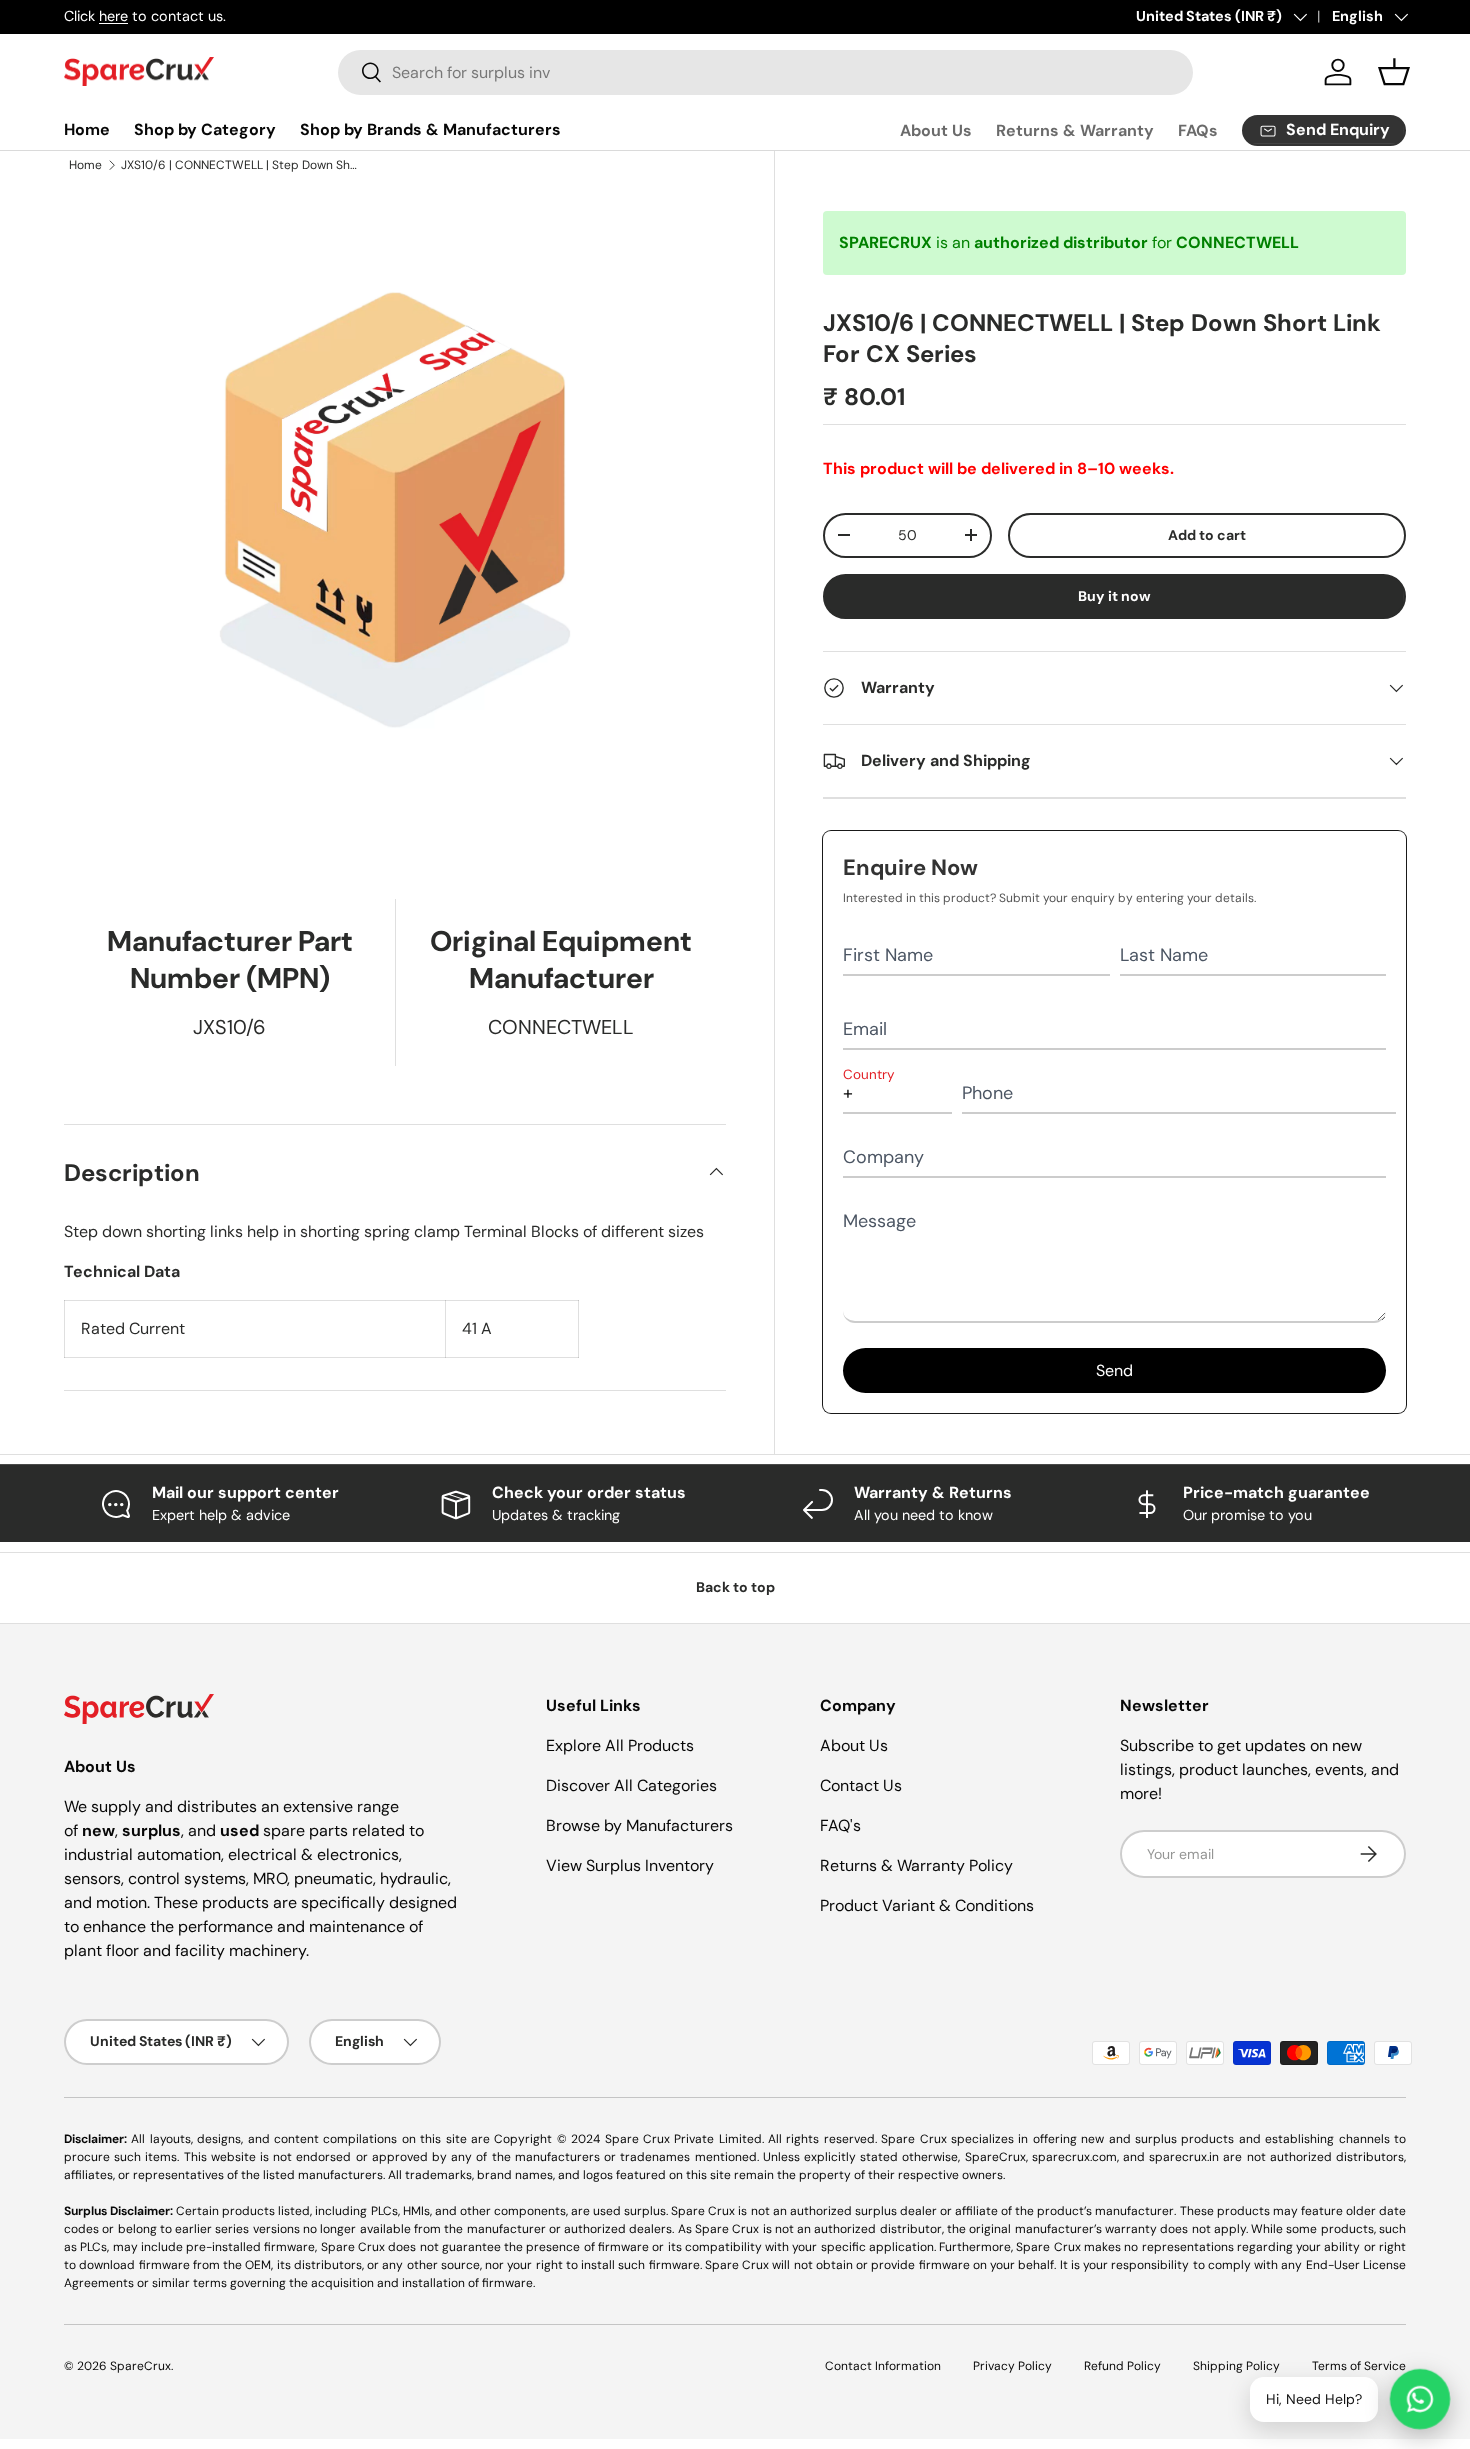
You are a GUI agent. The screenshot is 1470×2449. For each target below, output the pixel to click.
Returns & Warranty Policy (916, 1865)
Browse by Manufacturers (639, 1825)
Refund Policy (1122, 2366)
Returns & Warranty (1075, 130)
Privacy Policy (1012, 2366)
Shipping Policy (1236, 2366)
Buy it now (1114, 596)
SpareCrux (140, 2366)
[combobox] (765, 72)
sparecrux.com (1074, 2157)
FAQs (1198, 130)
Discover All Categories (631, 1785)
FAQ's (840, 1825)
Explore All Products (620, 1745)
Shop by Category (205, 129)
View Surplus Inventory (630, 1865)
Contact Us (861, 1785)
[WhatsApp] (1420, 2399)
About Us (936, 130)
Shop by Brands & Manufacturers (430, 129)
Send (1114, 1370)
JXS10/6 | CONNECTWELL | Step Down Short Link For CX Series (241, 165)
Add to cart (1207, 535)
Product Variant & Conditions (927, 1905)
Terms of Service (1359, 2366)
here (113, 16)
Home (87, 129)
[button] (1394, 72)
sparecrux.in (1184, 2157)
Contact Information (883, 2366)
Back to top (735, 1587)
